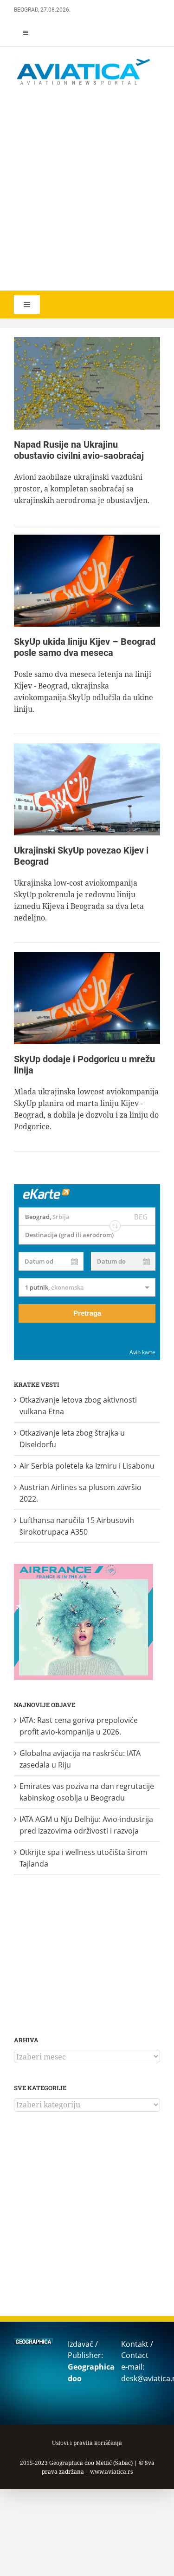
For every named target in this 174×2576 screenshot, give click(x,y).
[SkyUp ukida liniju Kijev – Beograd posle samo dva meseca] (87, 581)
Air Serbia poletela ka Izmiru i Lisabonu (87, 1466)
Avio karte (142, 1352)
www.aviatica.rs (111, 2472)
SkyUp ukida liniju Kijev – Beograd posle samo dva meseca (85, 647)
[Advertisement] (87, 189)
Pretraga (87, 1313)
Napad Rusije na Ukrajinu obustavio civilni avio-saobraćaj (79, 450)
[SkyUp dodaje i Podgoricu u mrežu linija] (87, 998)
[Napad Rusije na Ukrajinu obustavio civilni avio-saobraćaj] (87, 383)
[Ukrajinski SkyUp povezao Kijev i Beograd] (87, 789)
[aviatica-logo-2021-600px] (84, 60)
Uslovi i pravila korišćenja (87, 2443)
